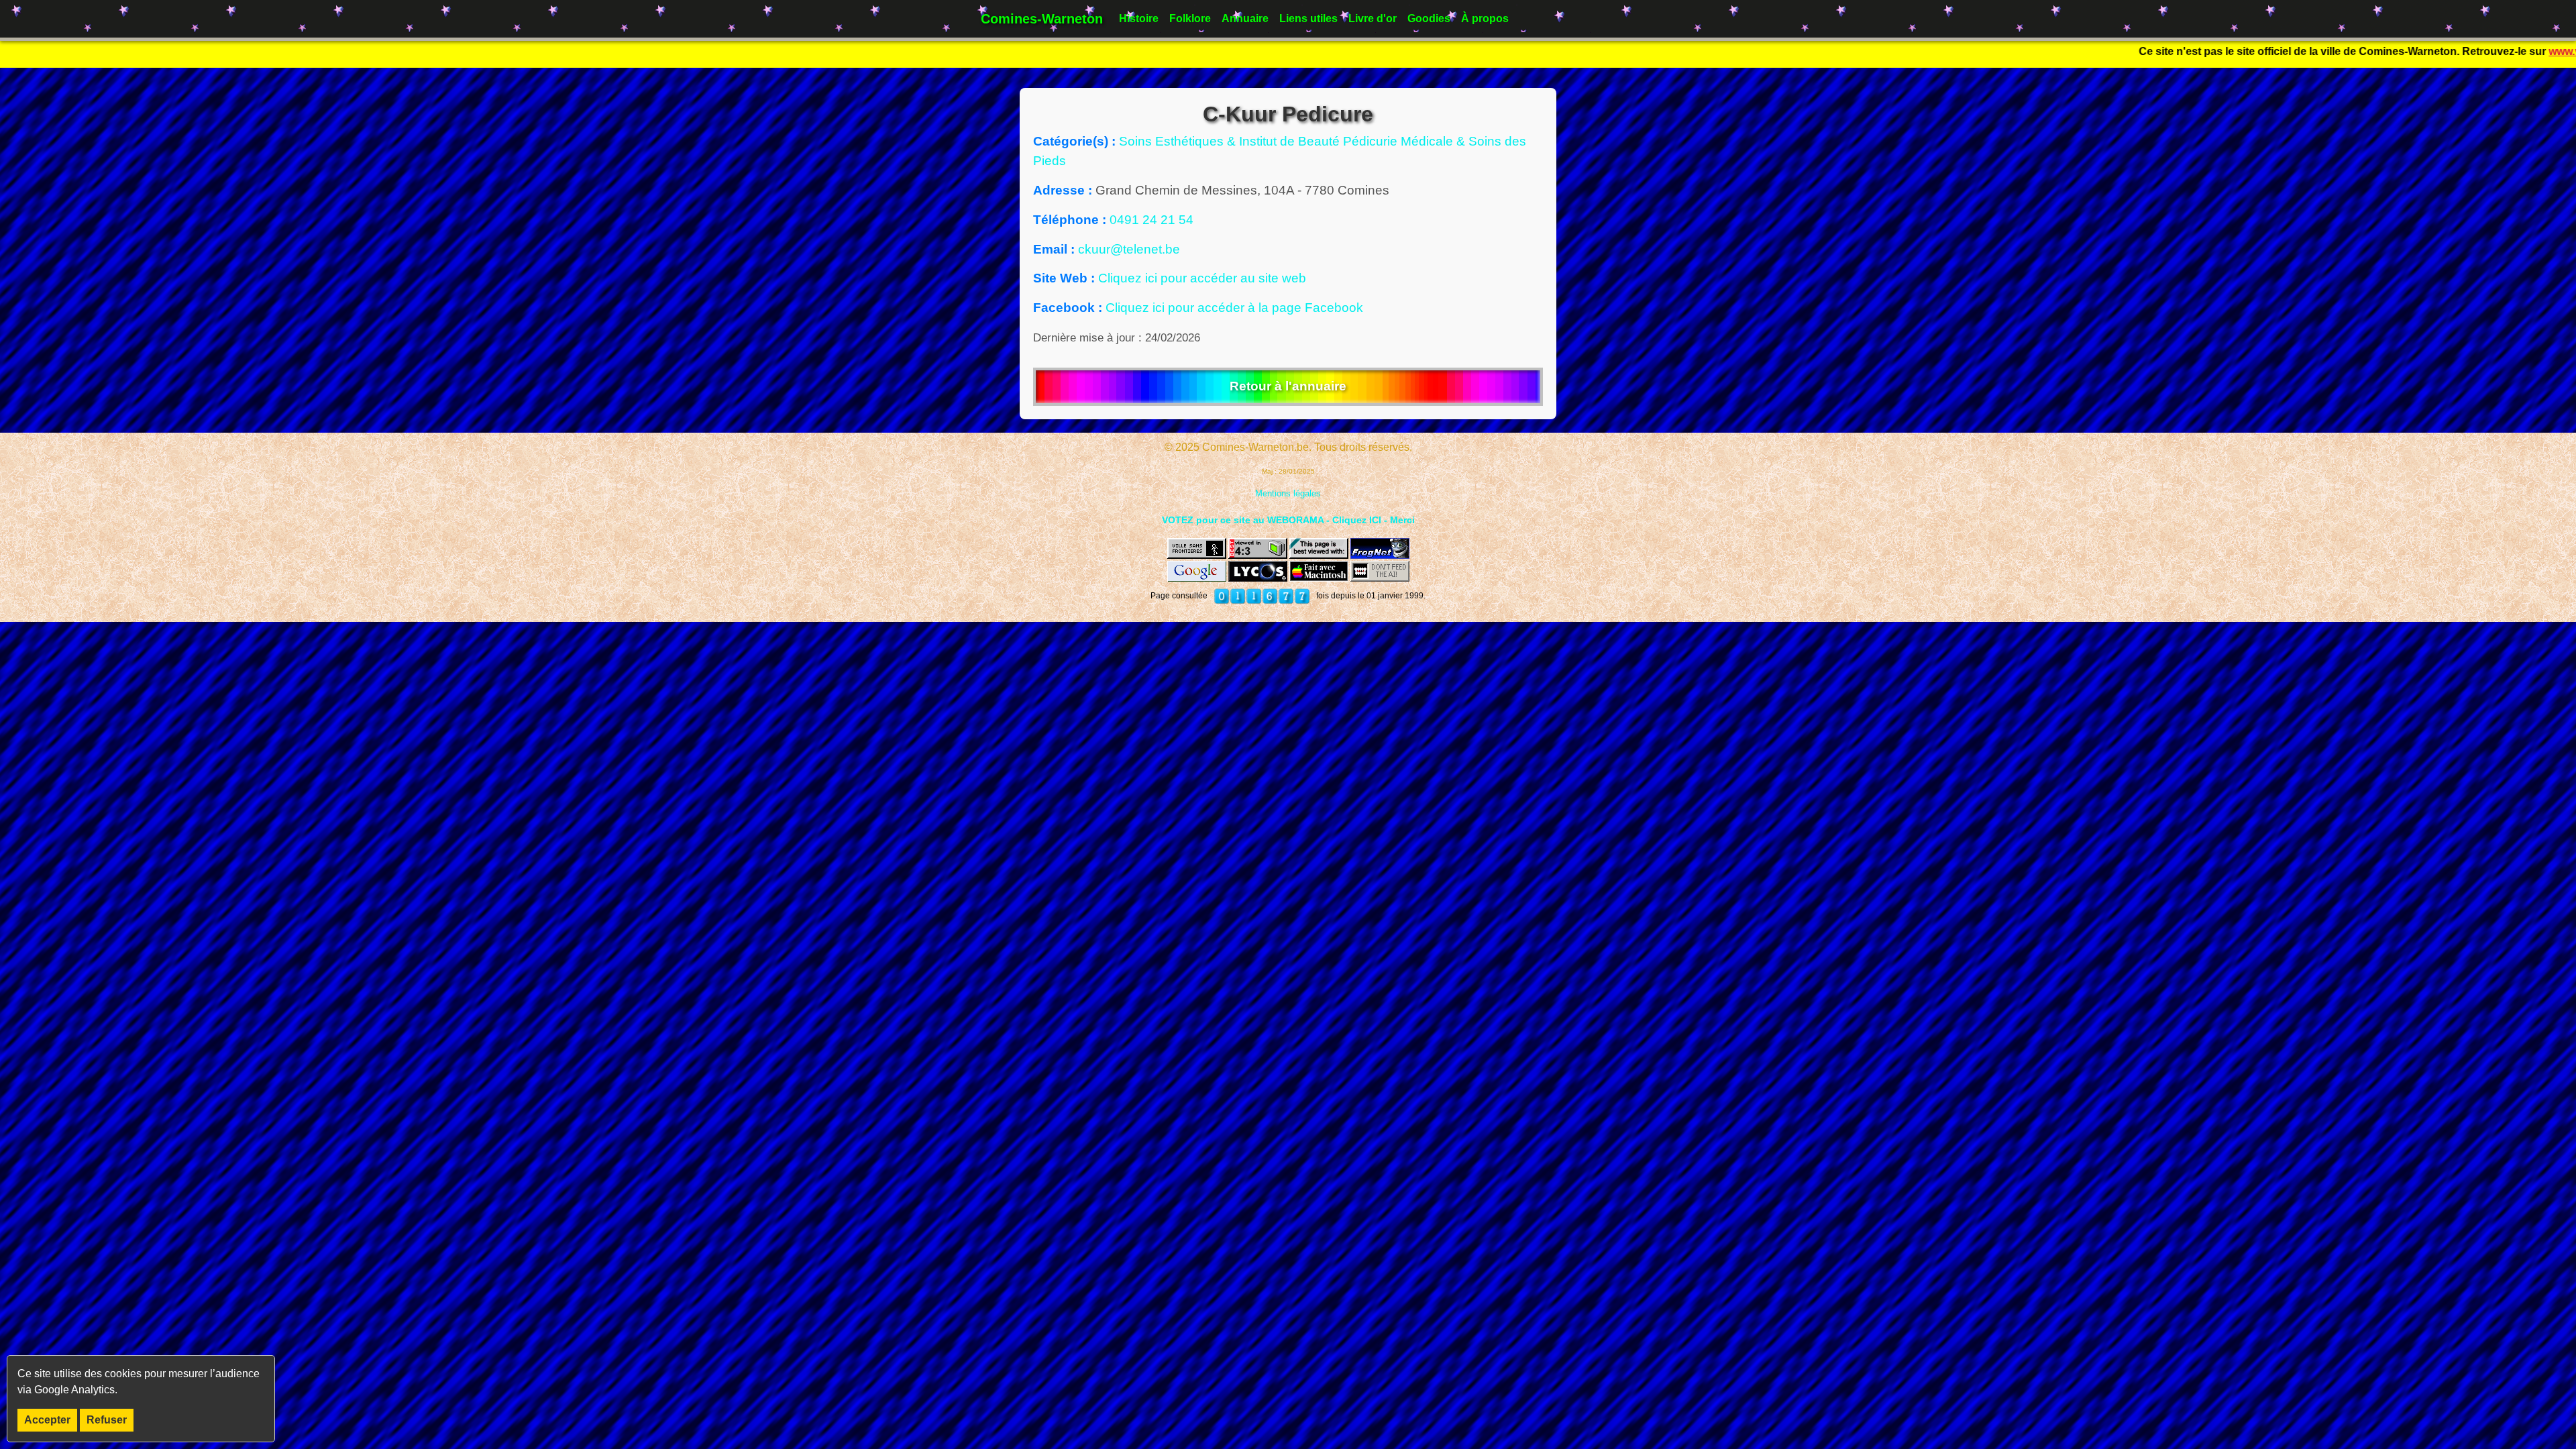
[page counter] (1262, 596)
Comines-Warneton (1042, 19)
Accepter (47, 1420)
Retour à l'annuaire (1288, 386)
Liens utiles (1308, 18)
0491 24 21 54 (1151, 220)
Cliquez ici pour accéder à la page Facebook (1234, 308)
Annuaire (1245, 18)
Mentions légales (1288, 493)
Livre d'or (1373, 18)
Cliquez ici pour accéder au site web (1202, 278)
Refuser (107, 1420)
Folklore (1190, 18)
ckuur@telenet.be (1129, 249)
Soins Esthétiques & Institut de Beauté (1231, 141)
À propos (1485, 18)
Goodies (1429, 18)
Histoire (1139, 18)
